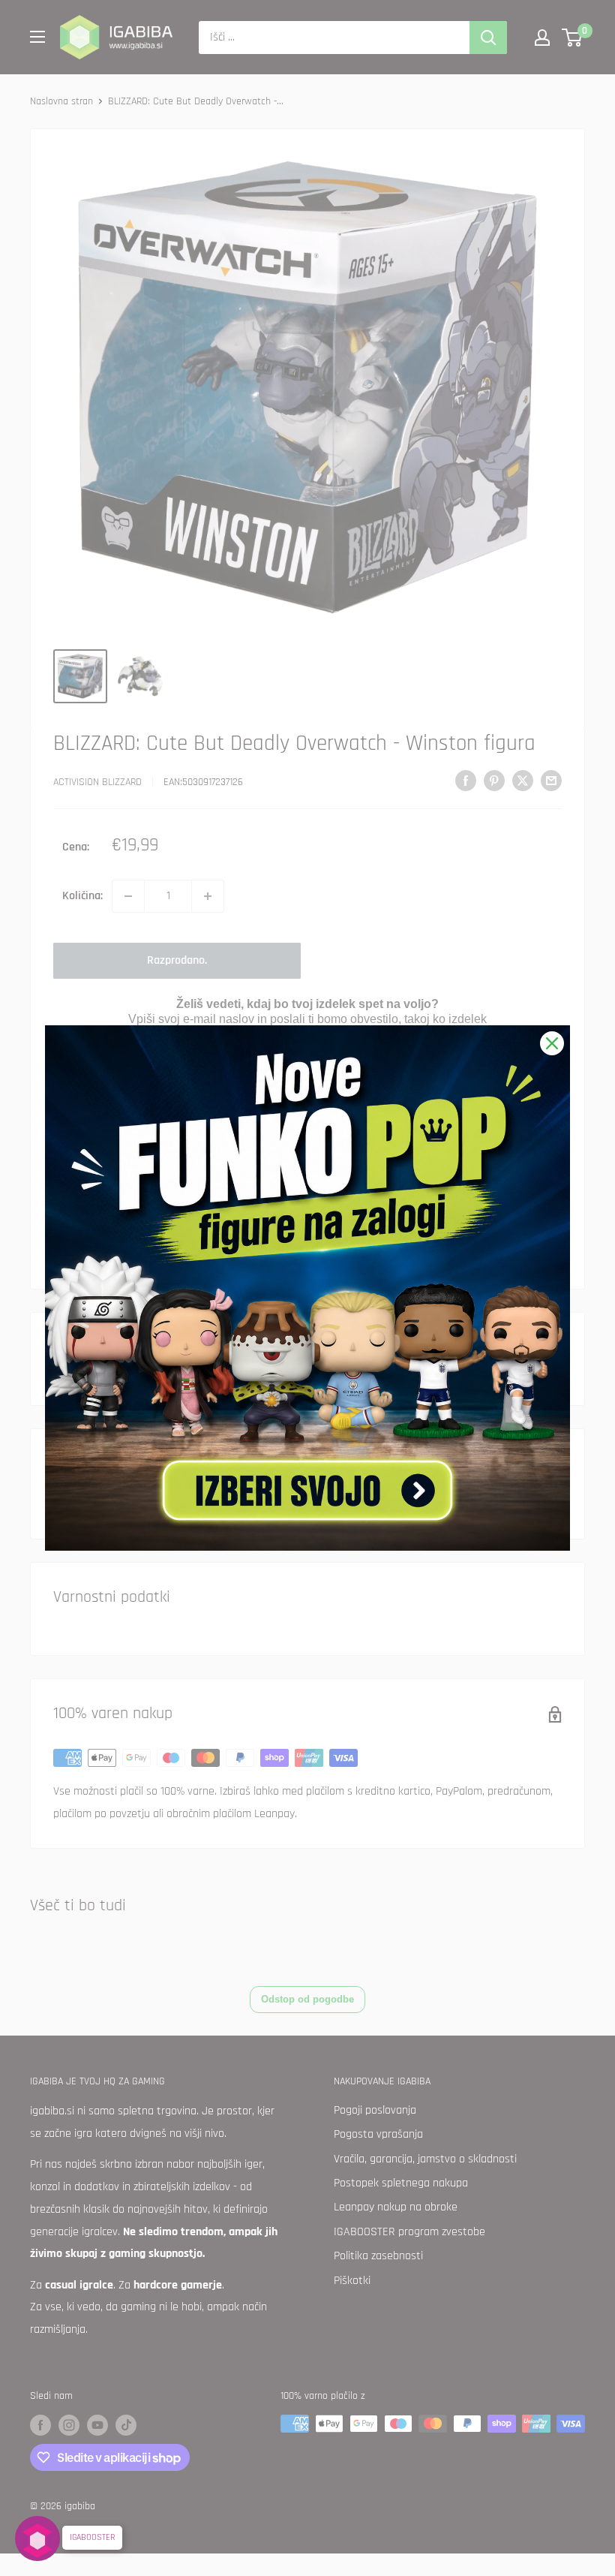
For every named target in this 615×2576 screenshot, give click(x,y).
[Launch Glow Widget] (37, 2538)
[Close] (552, 1043)
